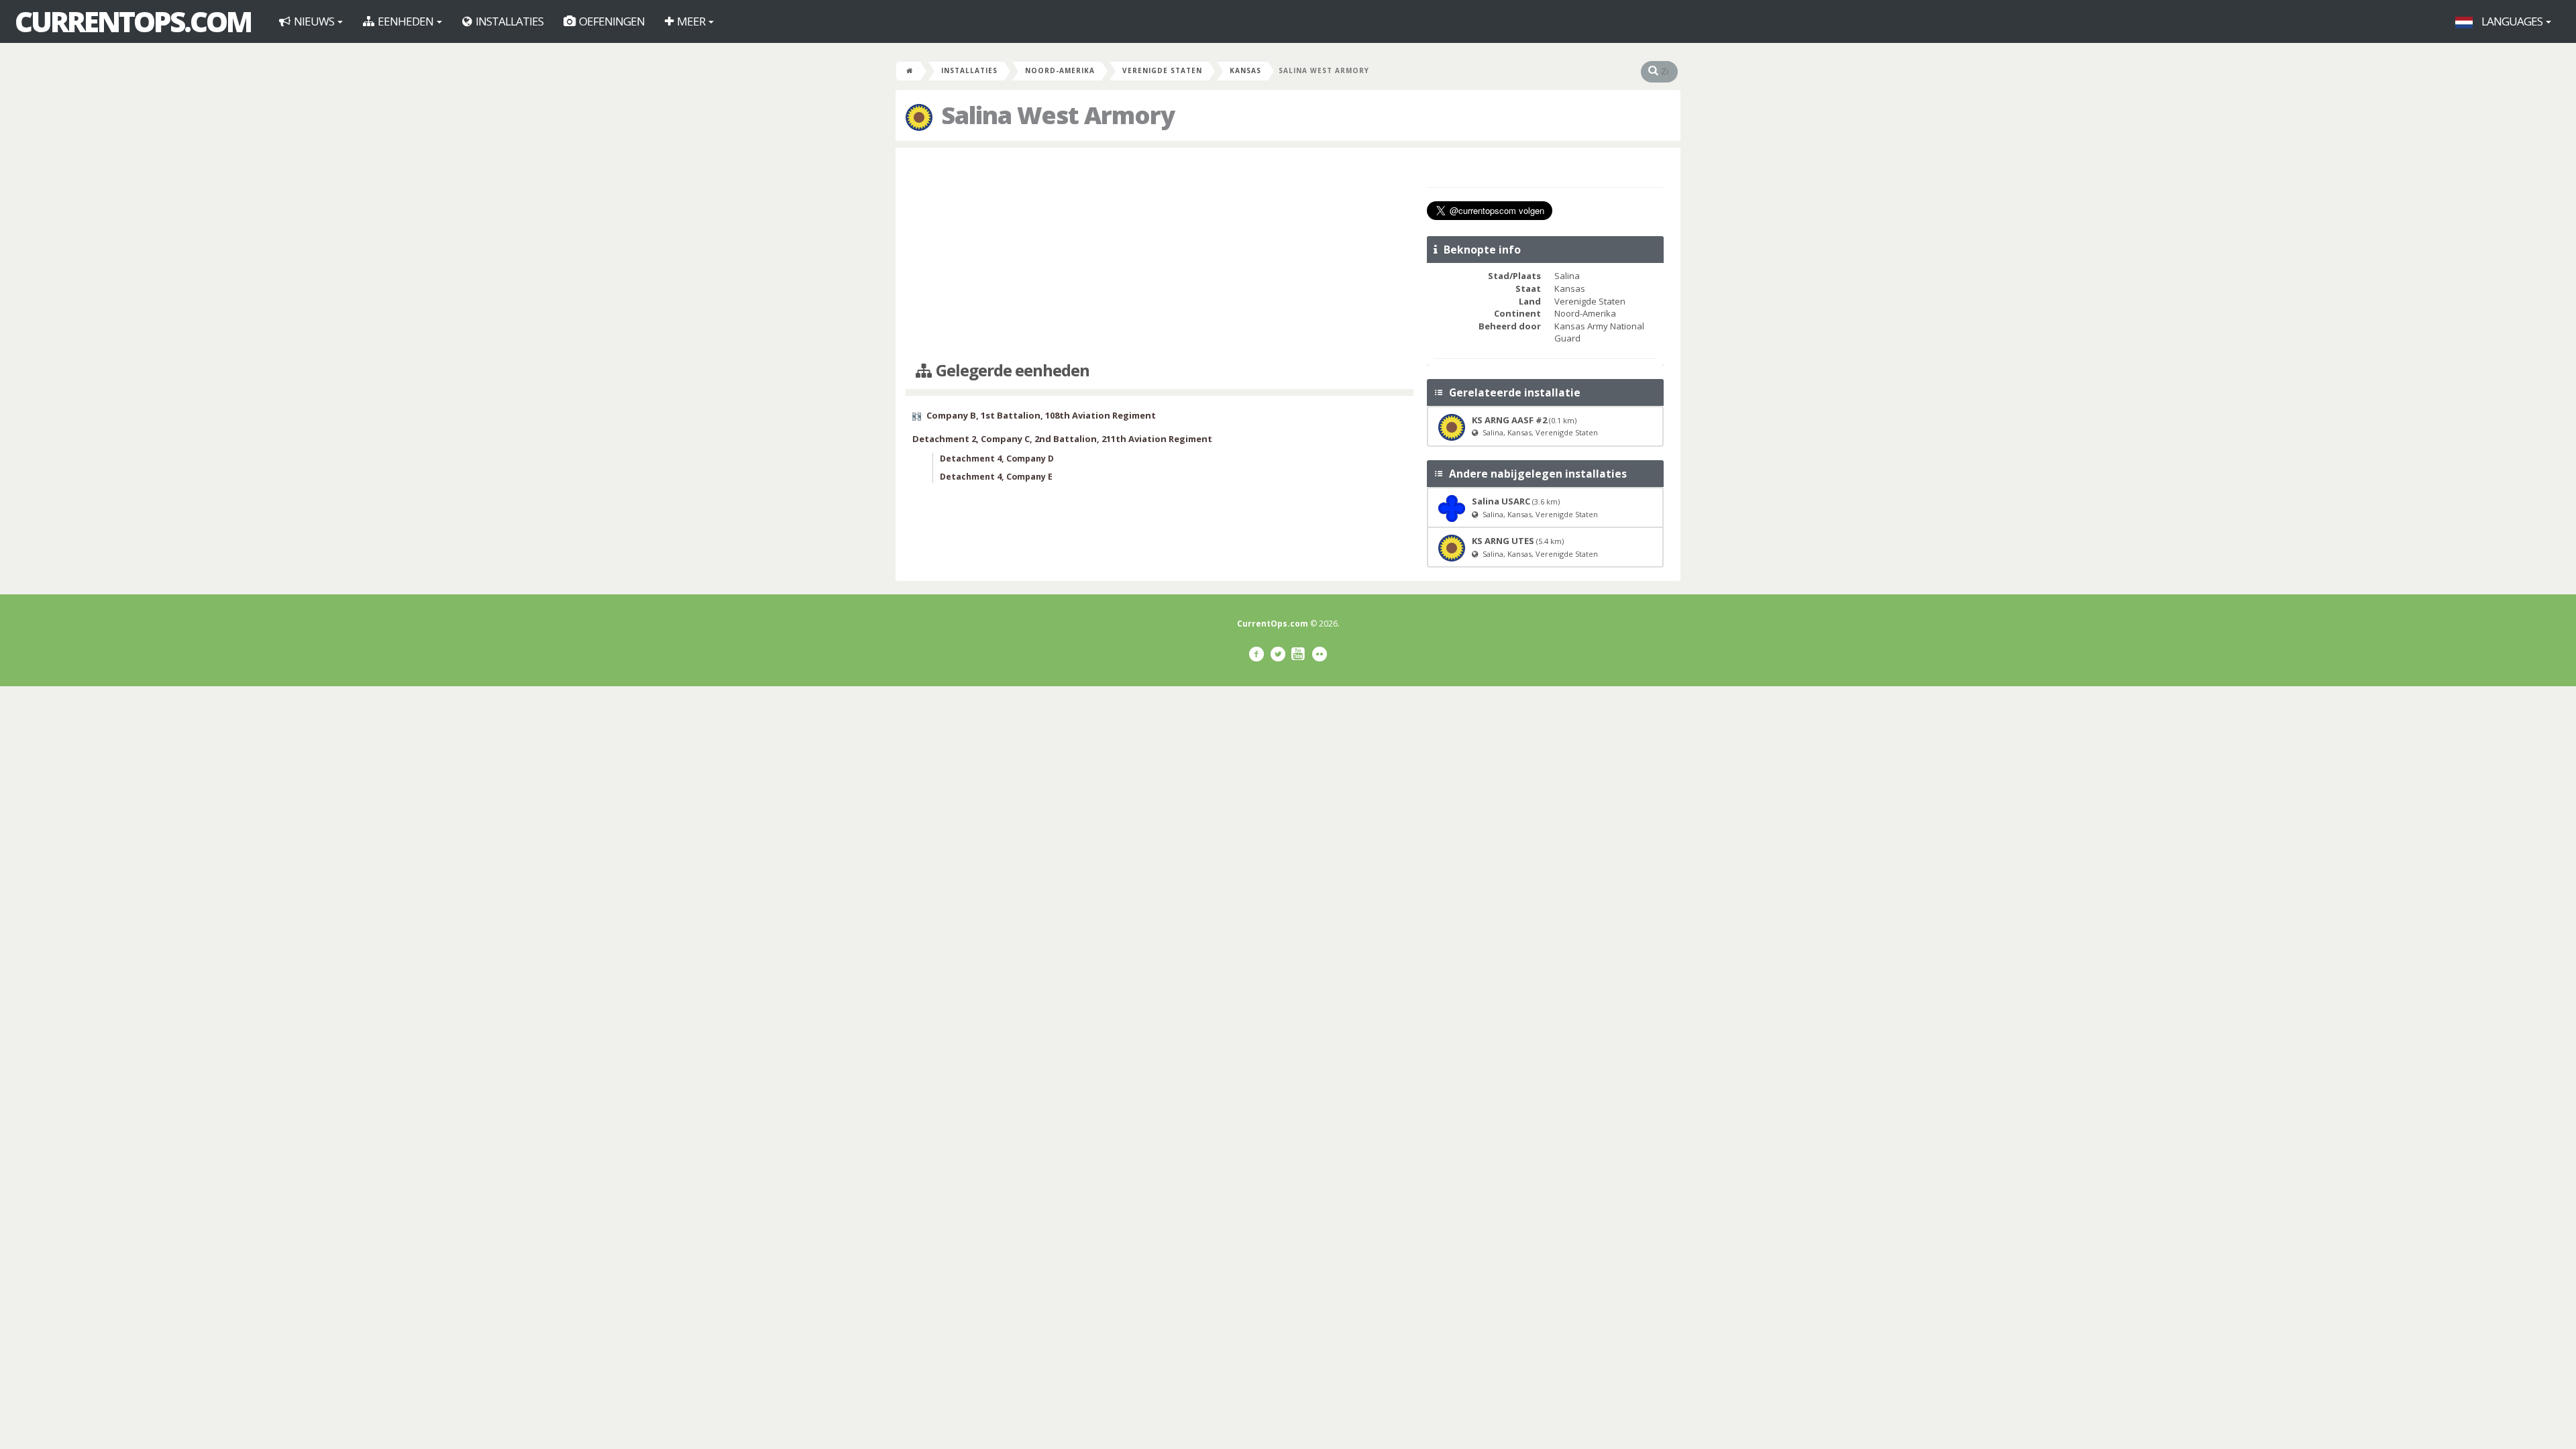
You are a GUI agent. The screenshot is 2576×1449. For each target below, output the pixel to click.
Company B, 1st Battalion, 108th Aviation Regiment (1041, 415)
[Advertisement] (1160, 255)
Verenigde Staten (1162, 70)
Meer (691, 21)
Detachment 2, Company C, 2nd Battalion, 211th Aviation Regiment (1062, 439)
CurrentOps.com (133, 21)
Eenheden (406, 21)
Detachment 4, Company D (997, 459)
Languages (2512, 21)
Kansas (1245, 70)
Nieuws (314, 21)
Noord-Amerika (1060, 70)
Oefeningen (611, 21)
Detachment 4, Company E (996, 477)
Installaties (508, 21)
